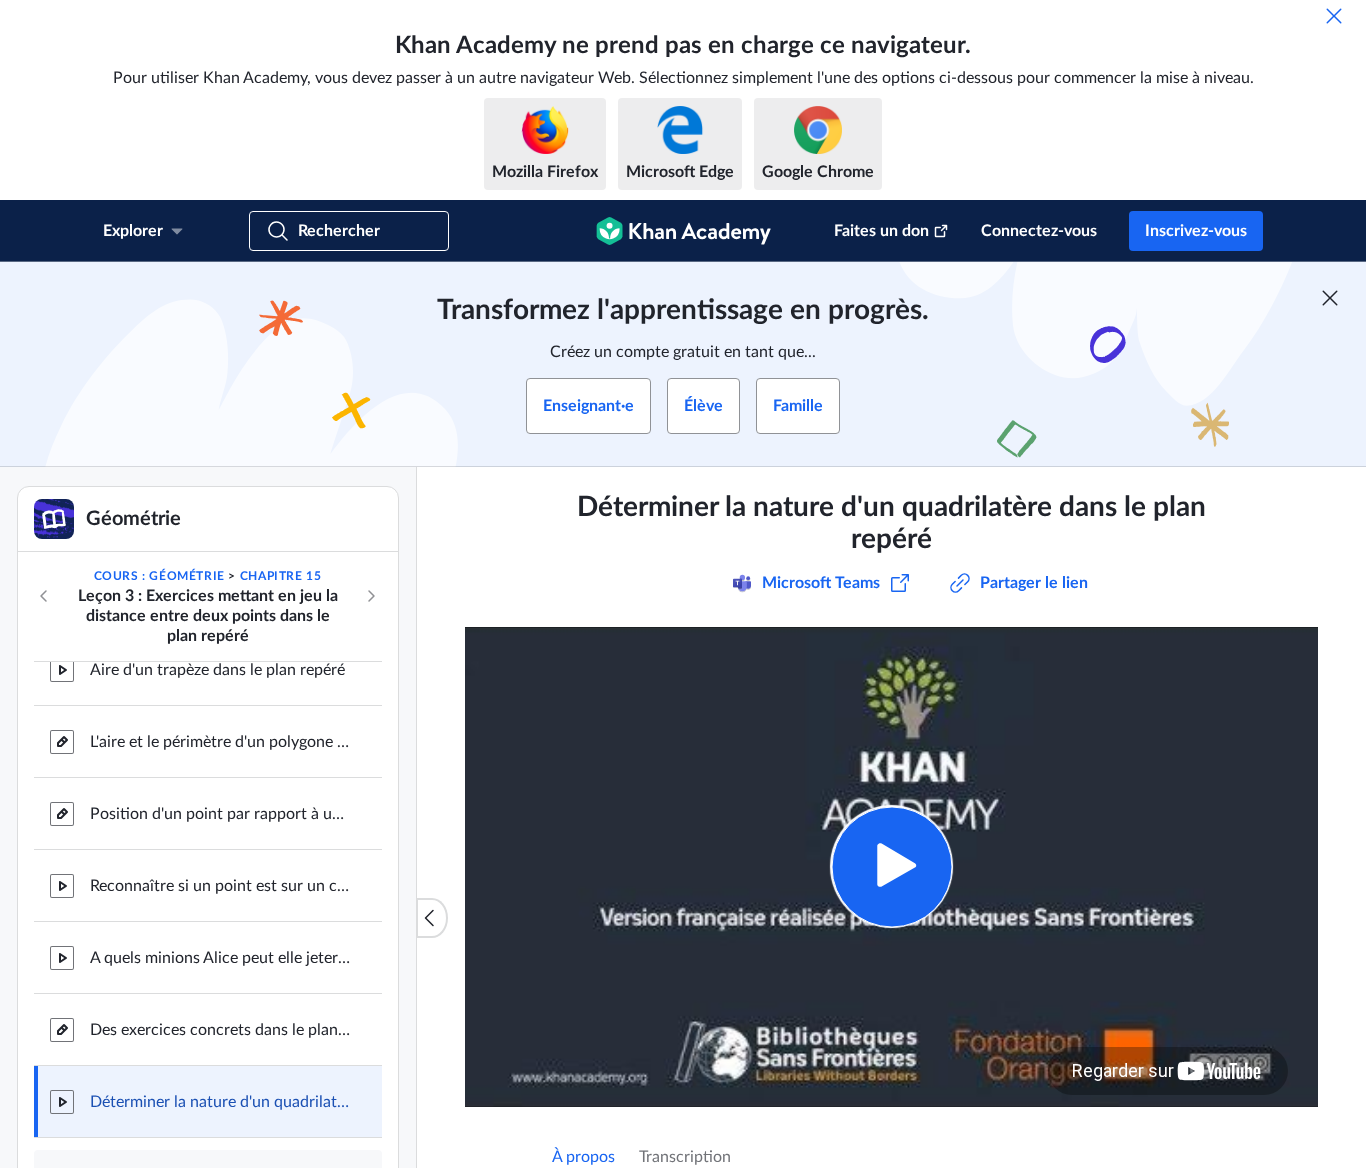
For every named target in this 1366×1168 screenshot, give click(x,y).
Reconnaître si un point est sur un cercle (220, 886)
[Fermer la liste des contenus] (432, 918)
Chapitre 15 (281, 576)
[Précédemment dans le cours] (44, 596)
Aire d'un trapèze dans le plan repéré (217, 670)
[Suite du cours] (371, 596)
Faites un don (881, 231)
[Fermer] (1334, 16)
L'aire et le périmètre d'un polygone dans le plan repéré (220, 742)
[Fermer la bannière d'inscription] (1330, 298)
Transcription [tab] (685, 1157)
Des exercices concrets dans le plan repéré (220, 1030)
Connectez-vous (1039, 231)
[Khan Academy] (683, 231)
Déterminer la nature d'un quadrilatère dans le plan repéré (220, 1102)
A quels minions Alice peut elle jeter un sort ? (220, 958)
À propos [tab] (583, 1157)
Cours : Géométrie (159, 576)
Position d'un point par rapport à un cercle (220, 814)
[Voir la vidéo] (891, 866)
